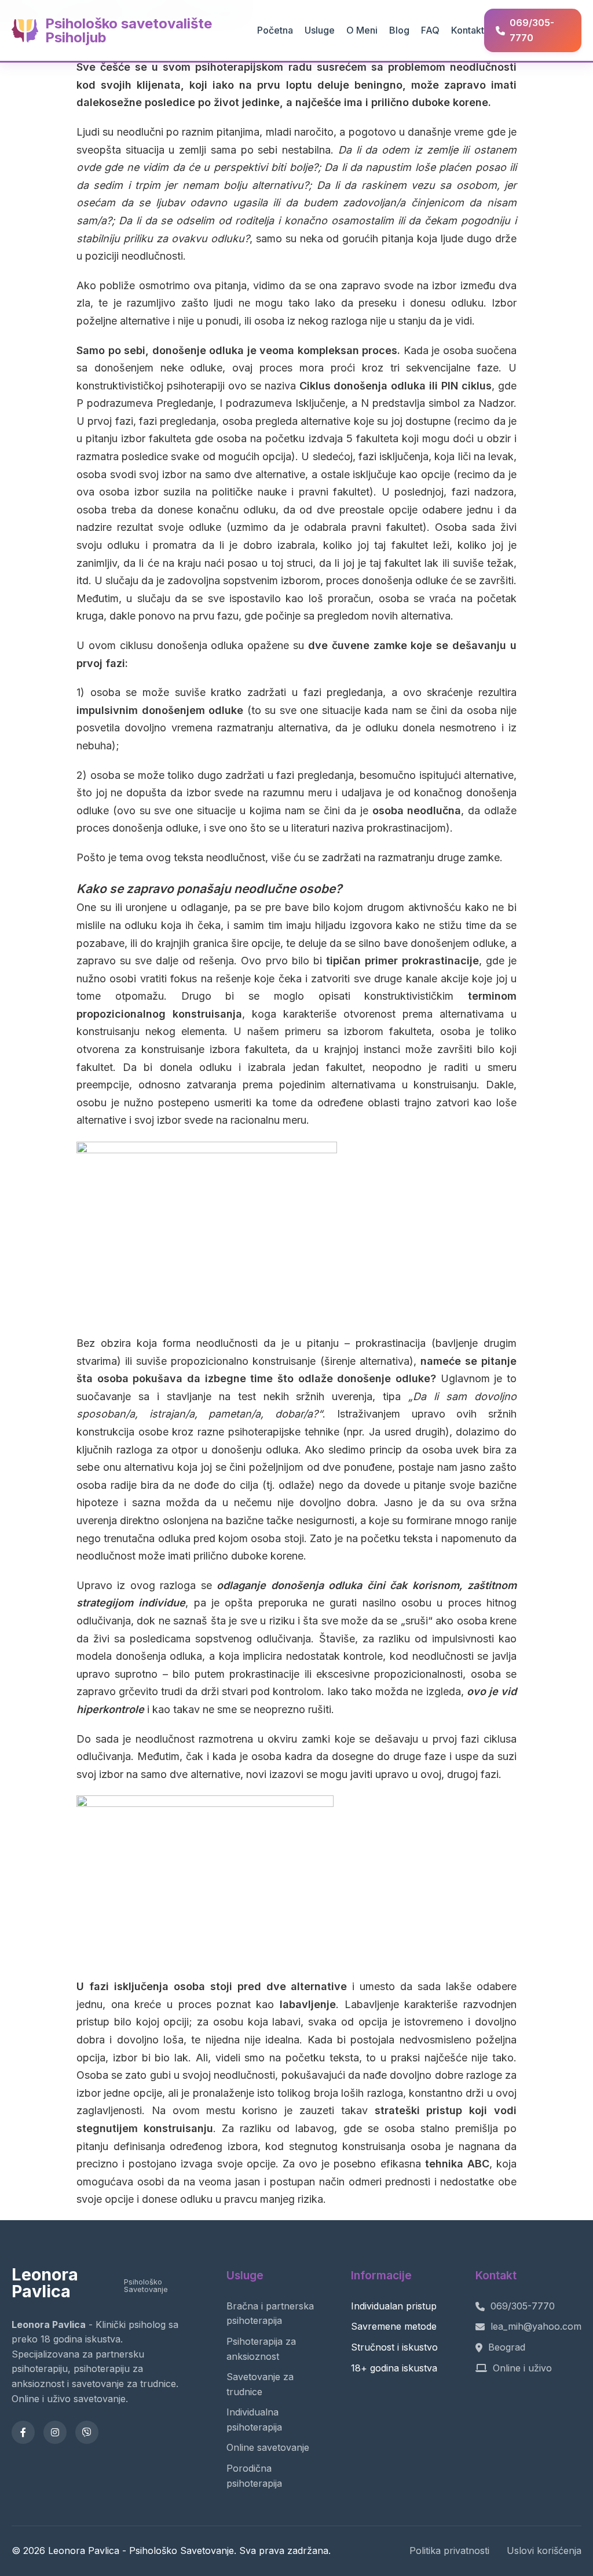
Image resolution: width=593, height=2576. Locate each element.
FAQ (430, 30)
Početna (275, 30)
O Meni (362, 30)
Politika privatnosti (449, 2551)
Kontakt (468, 30)
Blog (399, 30)
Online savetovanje (268, 2447)
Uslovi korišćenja (544, 2551)
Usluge (320, 30)
